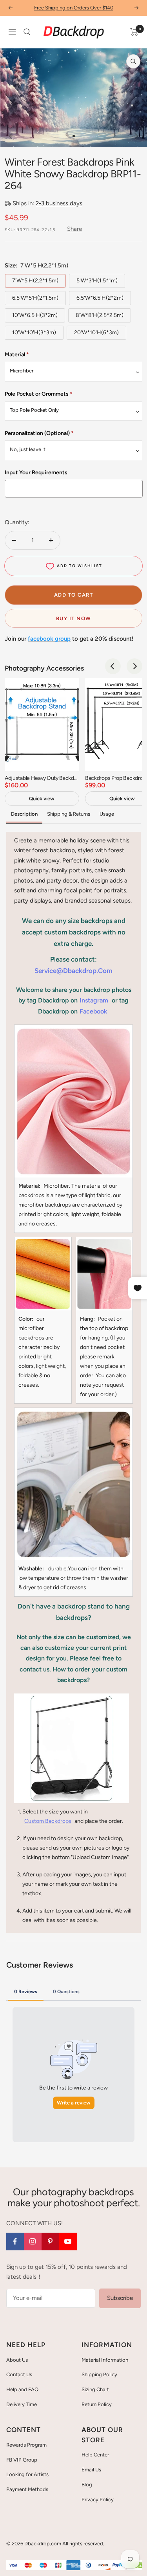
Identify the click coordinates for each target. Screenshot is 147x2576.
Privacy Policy (98, 2500)
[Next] (135, 136)
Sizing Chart (95, 2389)
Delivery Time (22, 2404)
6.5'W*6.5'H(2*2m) (100, 298)
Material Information (105, 2360)
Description (24, 814)
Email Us (91, 2470)
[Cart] (134, 32)
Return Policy (97, 2404)
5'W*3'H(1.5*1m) (97, 281)
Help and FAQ (22, 2389)
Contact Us (19, 2374)
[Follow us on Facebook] (15, 2242)
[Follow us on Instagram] (33, 2242)
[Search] (27, 32)
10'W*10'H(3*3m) (34, 333)
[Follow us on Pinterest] (50, 2242)
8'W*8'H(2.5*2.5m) (100, 315)
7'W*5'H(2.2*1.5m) (35, 281)
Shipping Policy (99, 2374)
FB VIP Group (22, 2460)
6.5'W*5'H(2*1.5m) (35, 298)
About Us (17, 2360)
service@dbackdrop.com (73, 971)
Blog (87, 2485)
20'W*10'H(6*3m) (96, 333)
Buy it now (74, 618)
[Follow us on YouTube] (68, 2242)
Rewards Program (26, 2445)
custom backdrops (48, 1821)
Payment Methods (27, 2489)
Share (74, 229)
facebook (93, 1011)
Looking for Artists (27, 2474)
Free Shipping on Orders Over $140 (74, 8)
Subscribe (120, 2298)
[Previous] (12, 136)
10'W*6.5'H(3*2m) (35, 315)
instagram (94, 1000)
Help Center (95, 2455)
